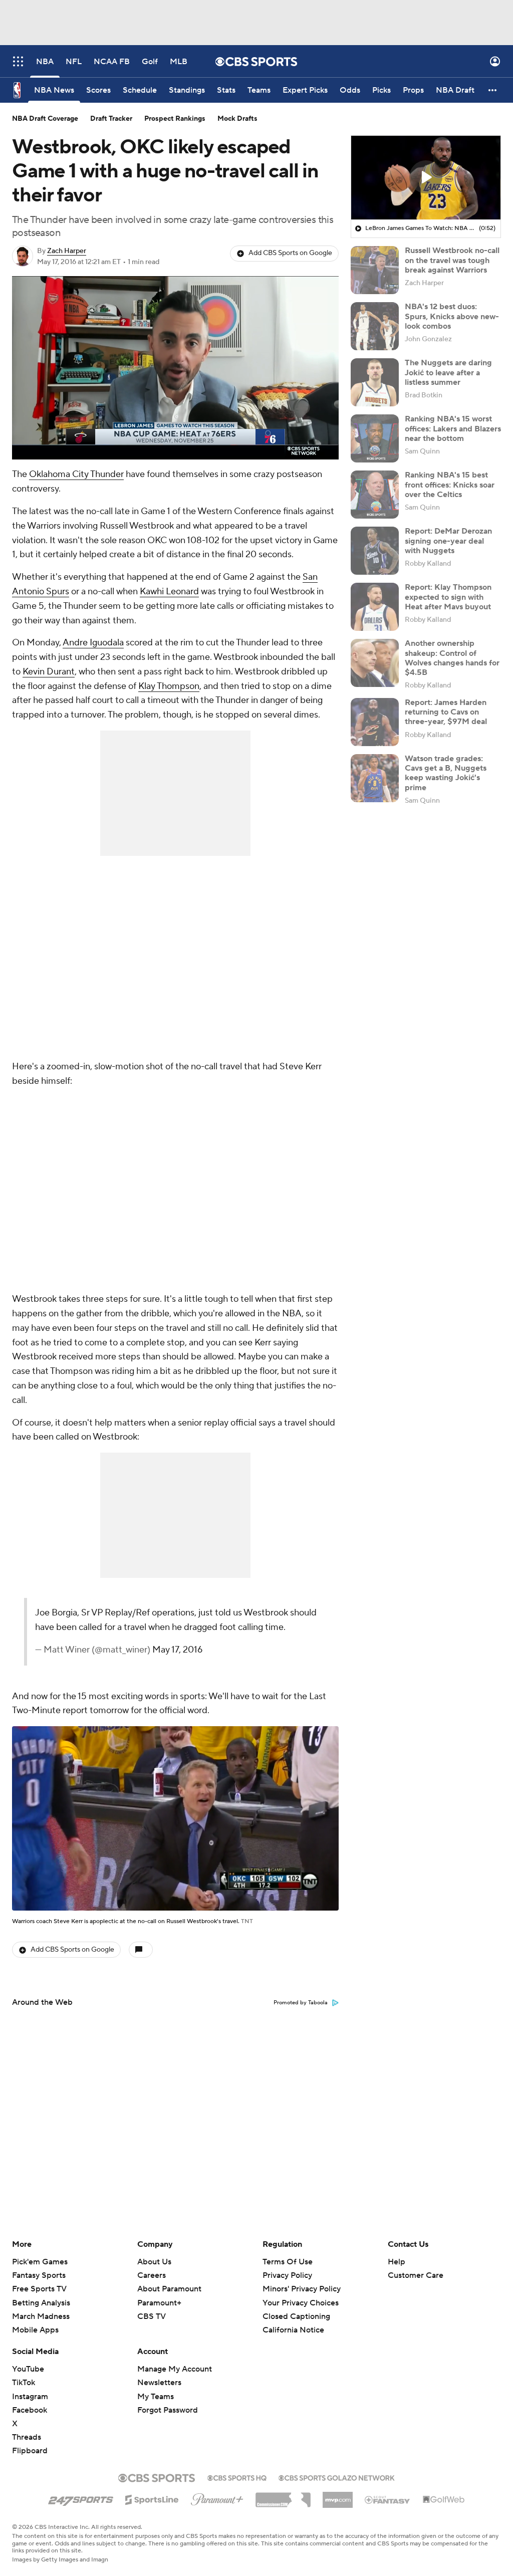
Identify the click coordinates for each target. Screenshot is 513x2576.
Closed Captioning (296, 2316)
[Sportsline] (152, 2498)
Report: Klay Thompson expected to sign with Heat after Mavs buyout (448, 597)
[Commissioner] (283, 2496)
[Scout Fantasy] (388, 2499)
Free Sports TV (39, 2289)
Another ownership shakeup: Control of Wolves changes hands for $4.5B (452, 658)
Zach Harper (67, 251)
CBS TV (152, 2316)
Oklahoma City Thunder (76, 474)
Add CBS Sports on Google (290, 253)
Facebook (30, 2410)
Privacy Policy (287, 2275)
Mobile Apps (35, 2330)
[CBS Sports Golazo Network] (337, 2477)
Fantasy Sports (39, 2275)
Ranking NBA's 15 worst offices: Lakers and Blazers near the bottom (453, 428)
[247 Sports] (81, 2498)
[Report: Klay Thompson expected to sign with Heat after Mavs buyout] (375, 607)
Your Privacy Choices (301, 2303)
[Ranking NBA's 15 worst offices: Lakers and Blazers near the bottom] (375, 438)
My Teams (156, 2397)
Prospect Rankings (175, 119)
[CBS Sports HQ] (237, 2477)
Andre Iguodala (93, 643)
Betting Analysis (41, 2303)
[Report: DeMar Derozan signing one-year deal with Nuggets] (375, 551)
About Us (154, 2262)
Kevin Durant (49, 672)
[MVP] (338, 2496)
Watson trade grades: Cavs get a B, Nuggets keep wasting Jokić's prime (446, 773)
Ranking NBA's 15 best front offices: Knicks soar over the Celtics (450, 485)
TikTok (24, 2383)
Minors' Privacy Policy (302, 2289)
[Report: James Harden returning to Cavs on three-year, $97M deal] (375, 722)
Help (397, 2262)
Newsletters (159, 2383)
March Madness (41, 2316)
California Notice (293, 2330)
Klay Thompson (169, 686)
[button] (18, 61)
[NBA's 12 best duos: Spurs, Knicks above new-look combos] (375, 326)
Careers (152, 2275)
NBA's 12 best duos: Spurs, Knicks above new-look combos (452, 316)
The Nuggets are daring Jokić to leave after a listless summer (448, 372)
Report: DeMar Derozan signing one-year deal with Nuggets (448, 541)
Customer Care (416, 2275)
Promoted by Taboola (301, 2003)
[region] (175, 368)
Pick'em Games (40, 2262)
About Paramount (169, 2289)
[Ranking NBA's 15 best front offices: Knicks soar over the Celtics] (375, 495)
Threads (27, 2437)
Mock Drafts (237, 119)
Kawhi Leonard (169, 592)
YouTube (28, 2369)
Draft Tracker (111, 119)
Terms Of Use (288, 2262)
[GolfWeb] (444, 2500)
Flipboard (30, 2451)
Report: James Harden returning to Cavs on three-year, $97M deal (446, 712)
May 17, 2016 (177, 1650)
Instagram (30, 2397)
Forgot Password (168, 2410)
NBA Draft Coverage (45, 119)
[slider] (175, 430)
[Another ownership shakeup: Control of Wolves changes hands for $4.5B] (375, 663)
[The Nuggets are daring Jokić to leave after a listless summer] (375, 382)
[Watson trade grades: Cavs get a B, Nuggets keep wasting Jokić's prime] (375, 778)
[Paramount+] (217, 2497)
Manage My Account (175, 2369)
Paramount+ (159, 2303)
